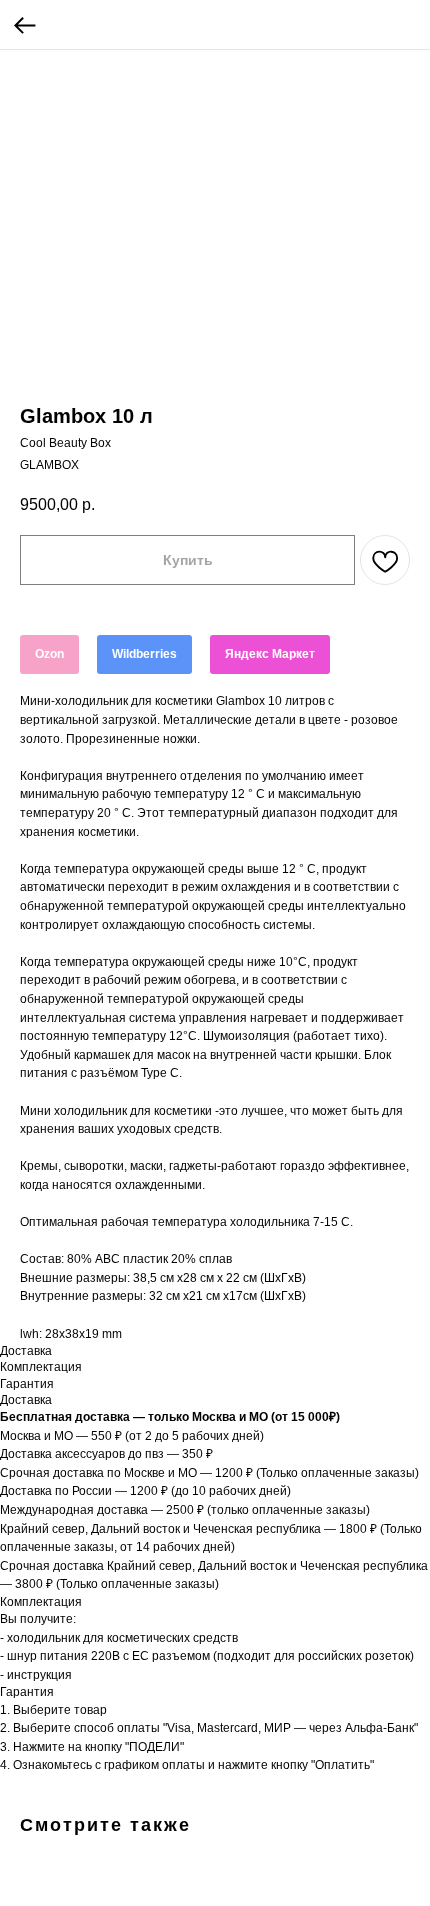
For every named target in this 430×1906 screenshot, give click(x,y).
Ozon (49, 654)
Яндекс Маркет (270, 654)
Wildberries (144, 654)
